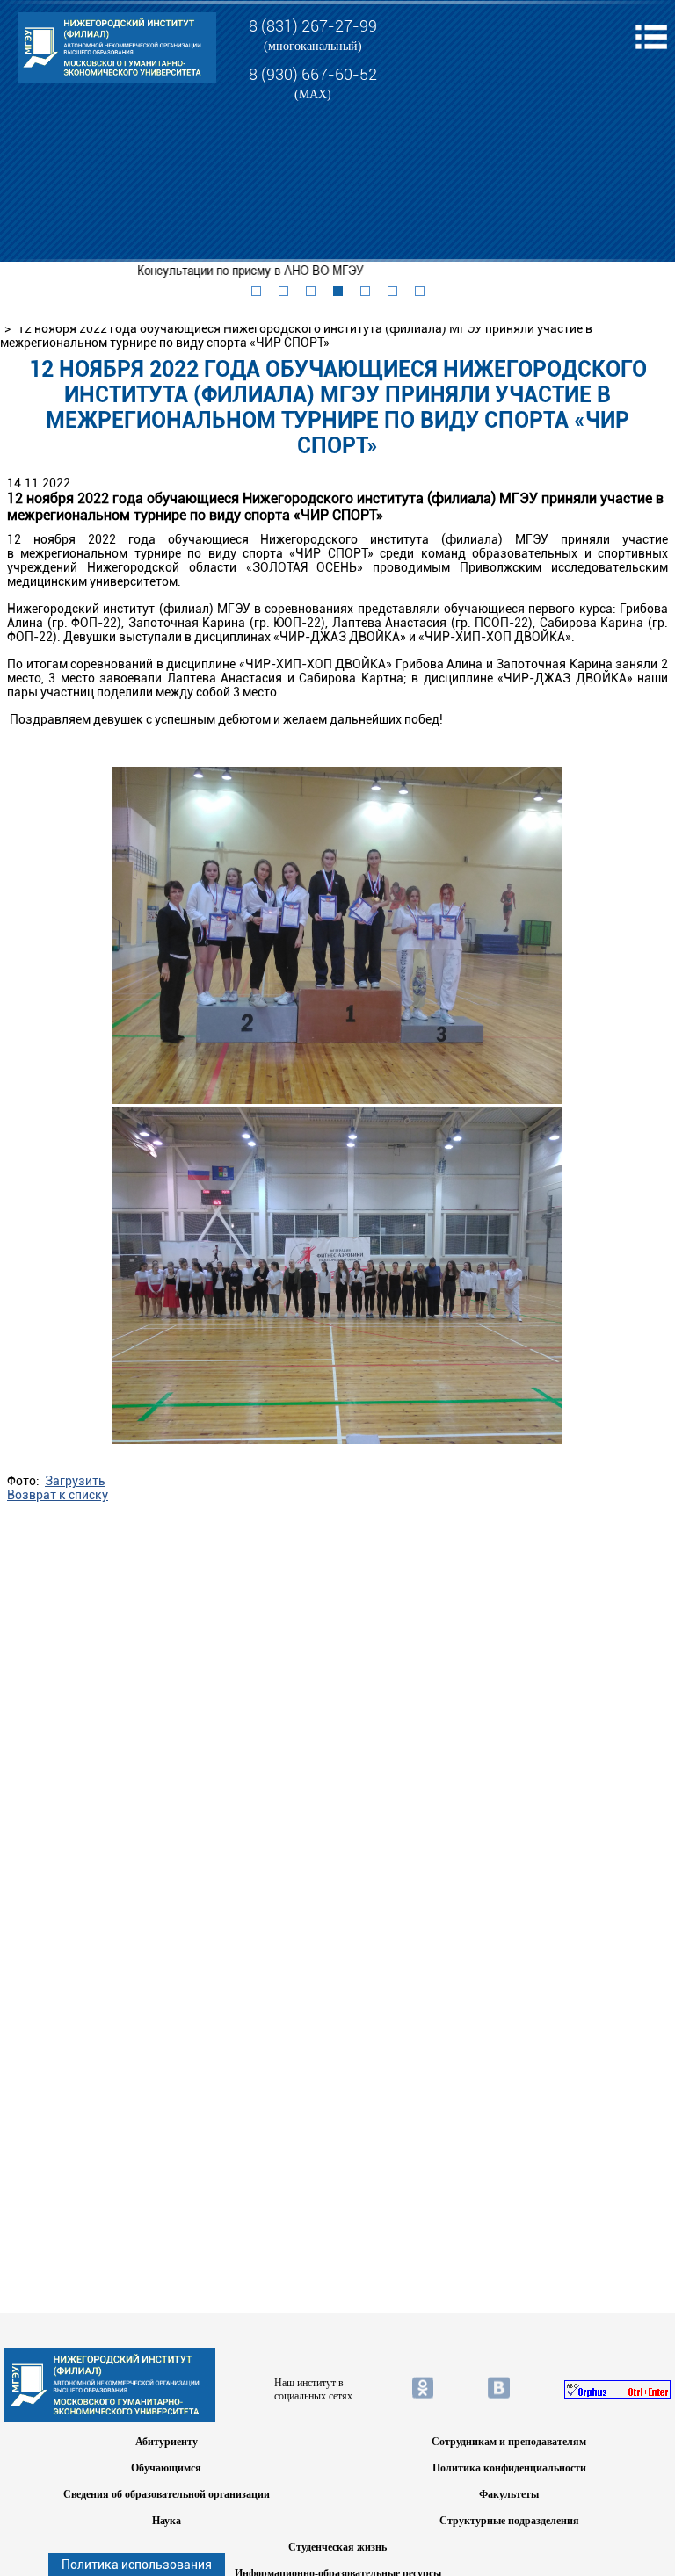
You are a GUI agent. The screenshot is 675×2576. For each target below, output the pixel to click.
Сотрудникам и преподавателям (509, 2442)
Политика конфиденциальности (509, 2468)
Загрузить (75, 1481)
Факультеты (509, 2494)
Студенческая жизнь (337, 2547)
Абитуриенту (167, 2442)
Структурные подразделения (509, 2521)
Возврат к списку (58, 1495)
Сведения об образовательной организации (167, 2494)
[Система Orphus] (617, 2389)
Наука (167, 2521)
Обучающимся (166, 2468)
